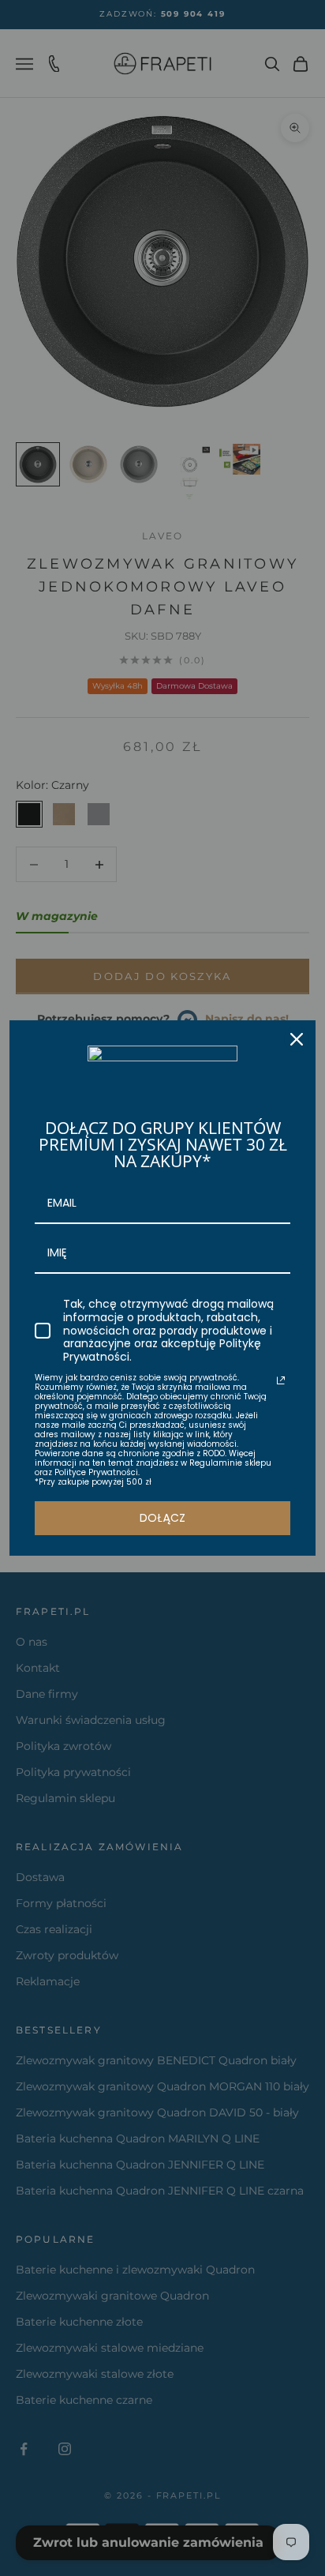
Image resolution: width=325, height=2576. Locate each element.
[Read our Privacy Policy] (281, 1380)
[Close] (297, 1039)
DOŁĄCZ (162, 1518)
